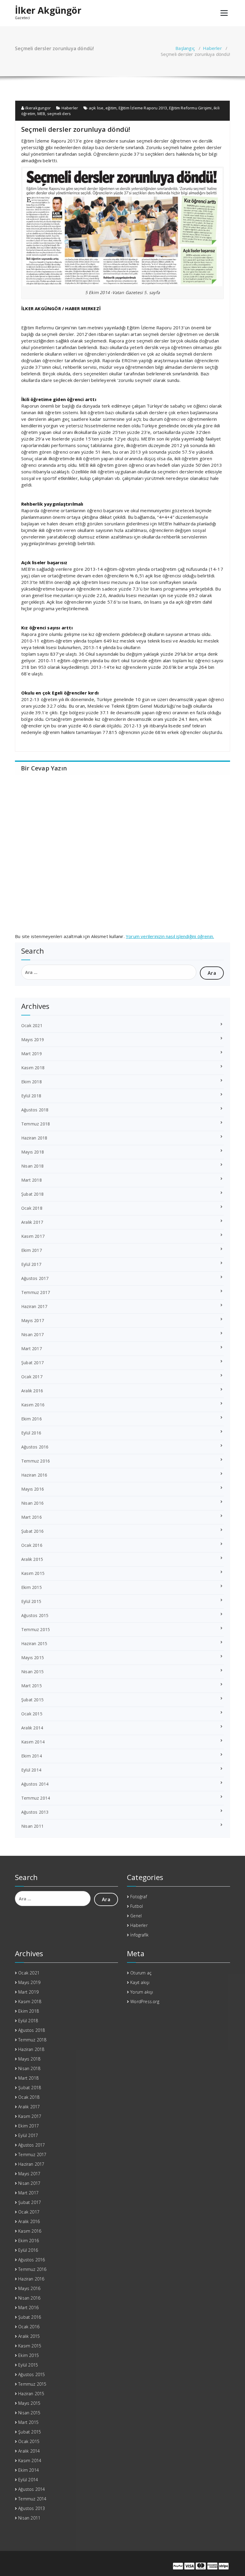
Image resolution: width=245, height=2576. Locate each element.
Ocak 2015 (32, 1714)
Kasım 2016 (33, 1405)
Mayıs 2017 (33, 1320)
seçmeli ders (59, 114)
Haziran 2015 (34, 1643)
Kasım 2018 (33, 1068)
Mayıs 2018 (33, 1152)
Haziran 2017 (34, 1306)
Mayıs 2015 (33, 1658)
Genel (136, 1916)
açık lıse (96, 108)
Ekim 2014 (32, 1756)
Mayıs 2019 (33, 1040)
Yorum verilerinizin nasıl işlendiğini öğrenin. (170, 936)
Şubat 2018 (32, 1194)
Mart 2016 (32, 1517)
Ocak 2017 (32, 1377)
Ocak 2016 (32, 1545)
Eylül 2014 (31, 1770)
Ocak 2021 (32, 1025)
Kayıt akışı (140, 1982)
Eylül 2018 (31, 1096)
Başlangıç (185, 48)
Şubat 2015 (32, 1700)
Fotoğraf (139, 1897)
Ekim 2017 (32, 1250)
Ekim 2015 (32, 1587)
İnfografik (139, 1935)
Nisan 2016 (32, 1503)
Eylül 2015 (31, 1601)
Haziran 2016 (34, 1475)
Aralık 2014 (32, 1728)
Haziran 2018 (34, 1138)
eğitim (111, 108)
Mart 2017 (32, 1349)
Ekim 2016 (32, 1419)
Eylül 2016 (31, 1433)
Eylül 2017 (31, 1264)
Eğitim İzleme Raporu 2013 (143, 108)
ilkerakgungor (37, 108)
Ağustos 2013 (35, 1812)
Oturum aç (141, 1973)
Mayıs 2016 (33, 1489)
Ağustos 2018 (35, 1110)
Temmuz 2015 (36, 1629)
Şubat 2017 (32, 1363)
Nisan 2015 (32, 1672)
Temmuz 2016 (36, 1461)
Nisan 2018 (32, 1166)
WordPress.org (145, 2001)
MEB (41, 114)
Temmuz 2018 (36, 1124)
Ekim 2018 (32, 1082)
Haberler (212, 48)
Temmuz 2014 (36, 1798)
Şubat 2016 (32, 1531)
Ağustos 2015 (35, 1615)
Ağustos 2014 (35, 1784)
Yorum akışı (142, 1992)
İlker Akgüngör (48, 10)
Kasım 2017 (33, 1236)
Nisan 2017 (32, 1334)
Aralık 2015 (32, 1559)
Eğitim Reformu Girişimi (190, 108)
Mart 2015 (32, 1686)
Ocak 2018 (32, 1208)
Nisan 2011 (32, 1826)
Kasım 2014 (33, 1742)
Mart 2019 (32, 1054)
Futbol (137, 1906)
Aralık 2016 (32, 1391)
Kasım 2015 (33, 1573)
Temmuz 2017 (36, 1292)
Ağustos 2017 (35, 1278)
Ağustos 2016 (35, 1447)
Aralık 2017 (32, 1222)
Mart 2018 (32, 1180)
